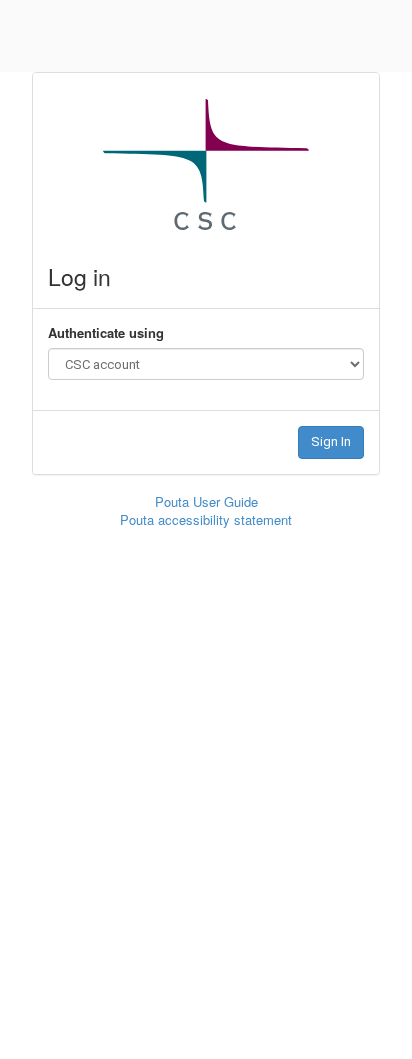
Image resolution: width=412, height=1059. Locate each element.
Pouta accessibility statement (206, 519)
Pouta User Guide (206, 501)
